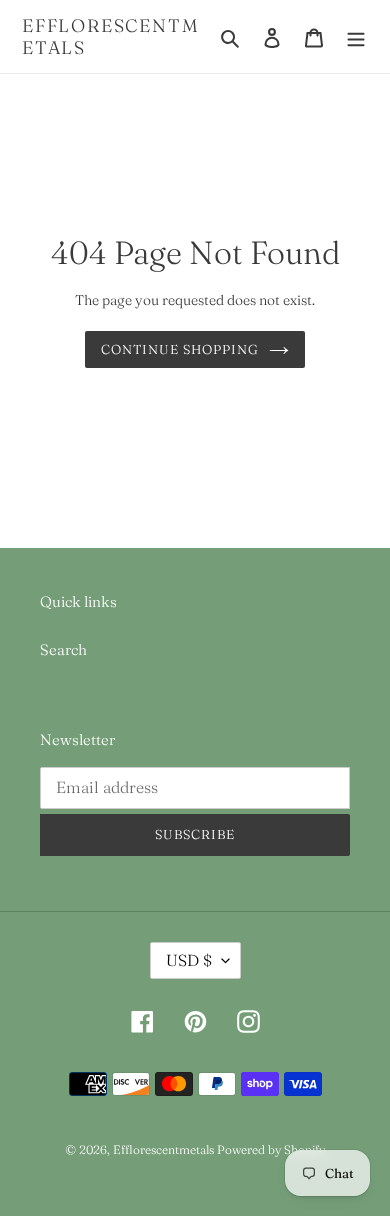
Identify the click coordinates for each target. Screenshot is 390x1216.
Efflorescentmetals (110, 36)
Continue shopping (180, 349)
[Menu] (356, 36)
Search (63, 649)
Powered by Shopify (271, 1149)
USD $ (189, 960)
